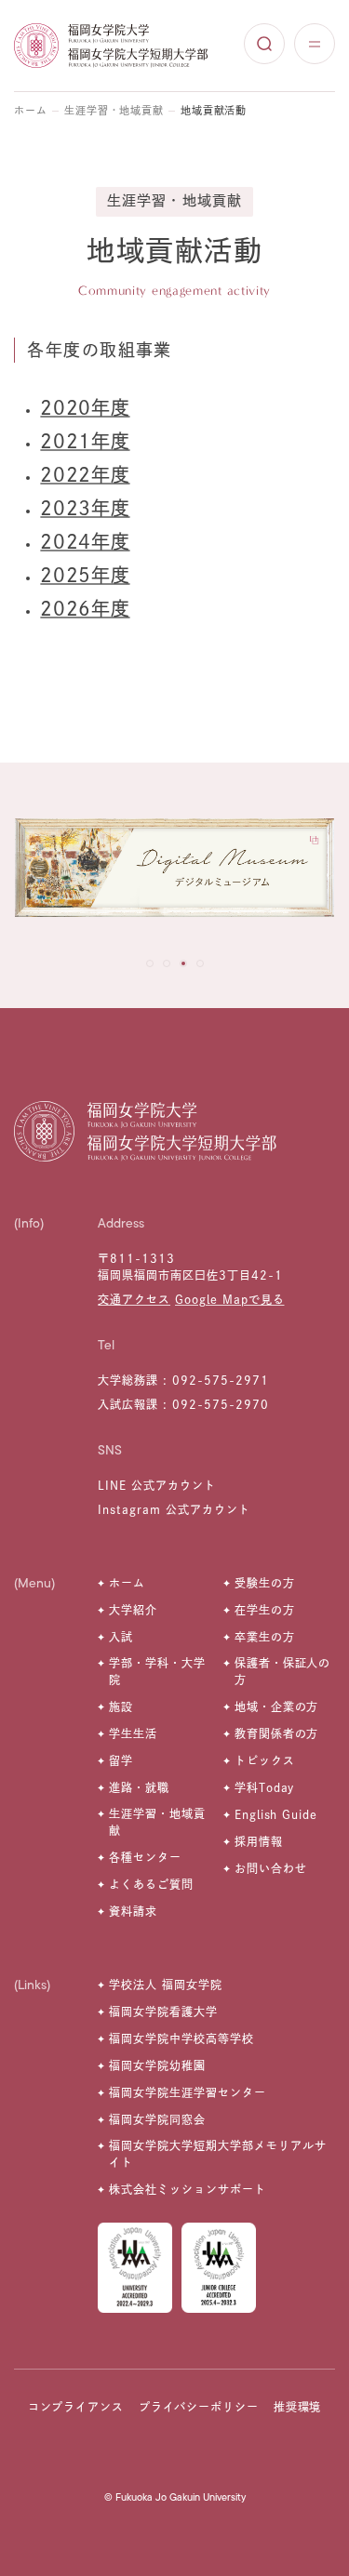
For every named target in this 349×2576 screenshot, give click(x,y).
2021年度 (85, 441)
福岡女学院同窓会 (157, 2119)
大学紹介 (133, 1610)
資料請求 (133, 1911)
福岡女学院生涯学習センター (187, 2092)
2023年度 (85, 508)
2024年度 (85, 541)
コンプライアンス (76, 2407)
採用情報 (259, 1841)
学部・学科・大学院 (157, 1671)
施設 (121, 1706)
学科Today (265, 1787)
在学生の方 (265, 1610)
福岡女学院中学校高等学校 (181, 2038)
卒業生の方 (265, 1637)
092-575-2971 (221, 1380)
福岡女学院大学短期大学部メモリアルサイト (217, 2154)
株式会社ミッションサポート (187, 2189)
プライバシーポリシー (199, 2407)
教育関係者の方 (277, 1733)
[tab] (150, 963)
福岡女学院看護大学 (163, 2012)
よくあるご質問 (151, 1884)
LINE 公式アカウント (157, 1485)
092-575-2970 (221, 1404)
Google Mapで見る (229, 1299)
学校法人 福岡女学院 (166, 1985)
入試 (121, 1637)
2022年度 (85, 474)
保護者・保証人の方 (283, 1671)
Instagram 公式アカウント (174, 1509)
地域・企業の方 (277, 1706)
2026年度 (85, 608)
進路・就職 (139, 1787)
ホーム (31, 110)
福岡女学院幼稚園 (157, 2065)
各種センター (145, 1857)
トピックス (265, 1760)
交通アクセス (134, 1299)
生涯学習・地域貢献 (114, 110)
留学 (121, 1760)
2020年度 (85, 407)
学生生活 (133, 1733)
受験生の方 (265, 1583)
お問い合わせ (271, 1868)
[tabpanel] (174, 873)
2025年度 (85, 575)
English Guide (276, 1814)
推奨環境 (298, 2407)
